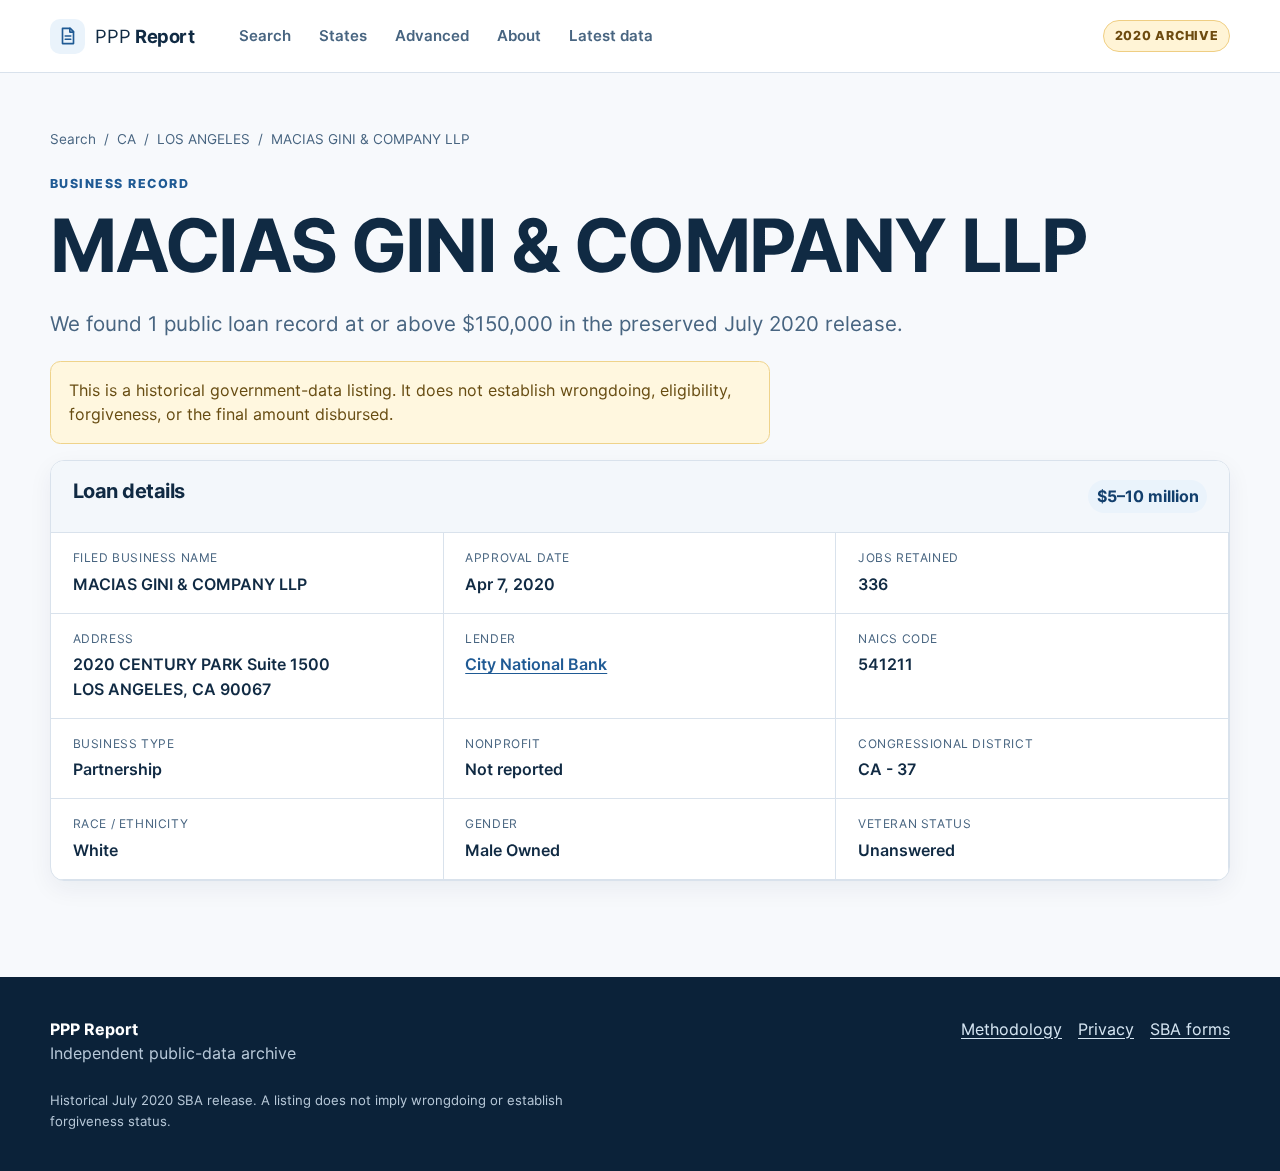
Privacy (1106, 1029)
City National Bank (536, 664)
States (343, 35)
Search (265, 35)
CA (126, 139)
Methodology (1011, 1029)
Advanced (432, 35)
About (519, 35)
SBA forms (1190, 1029)
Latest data (611, 35)
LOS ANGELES (203, 139)
